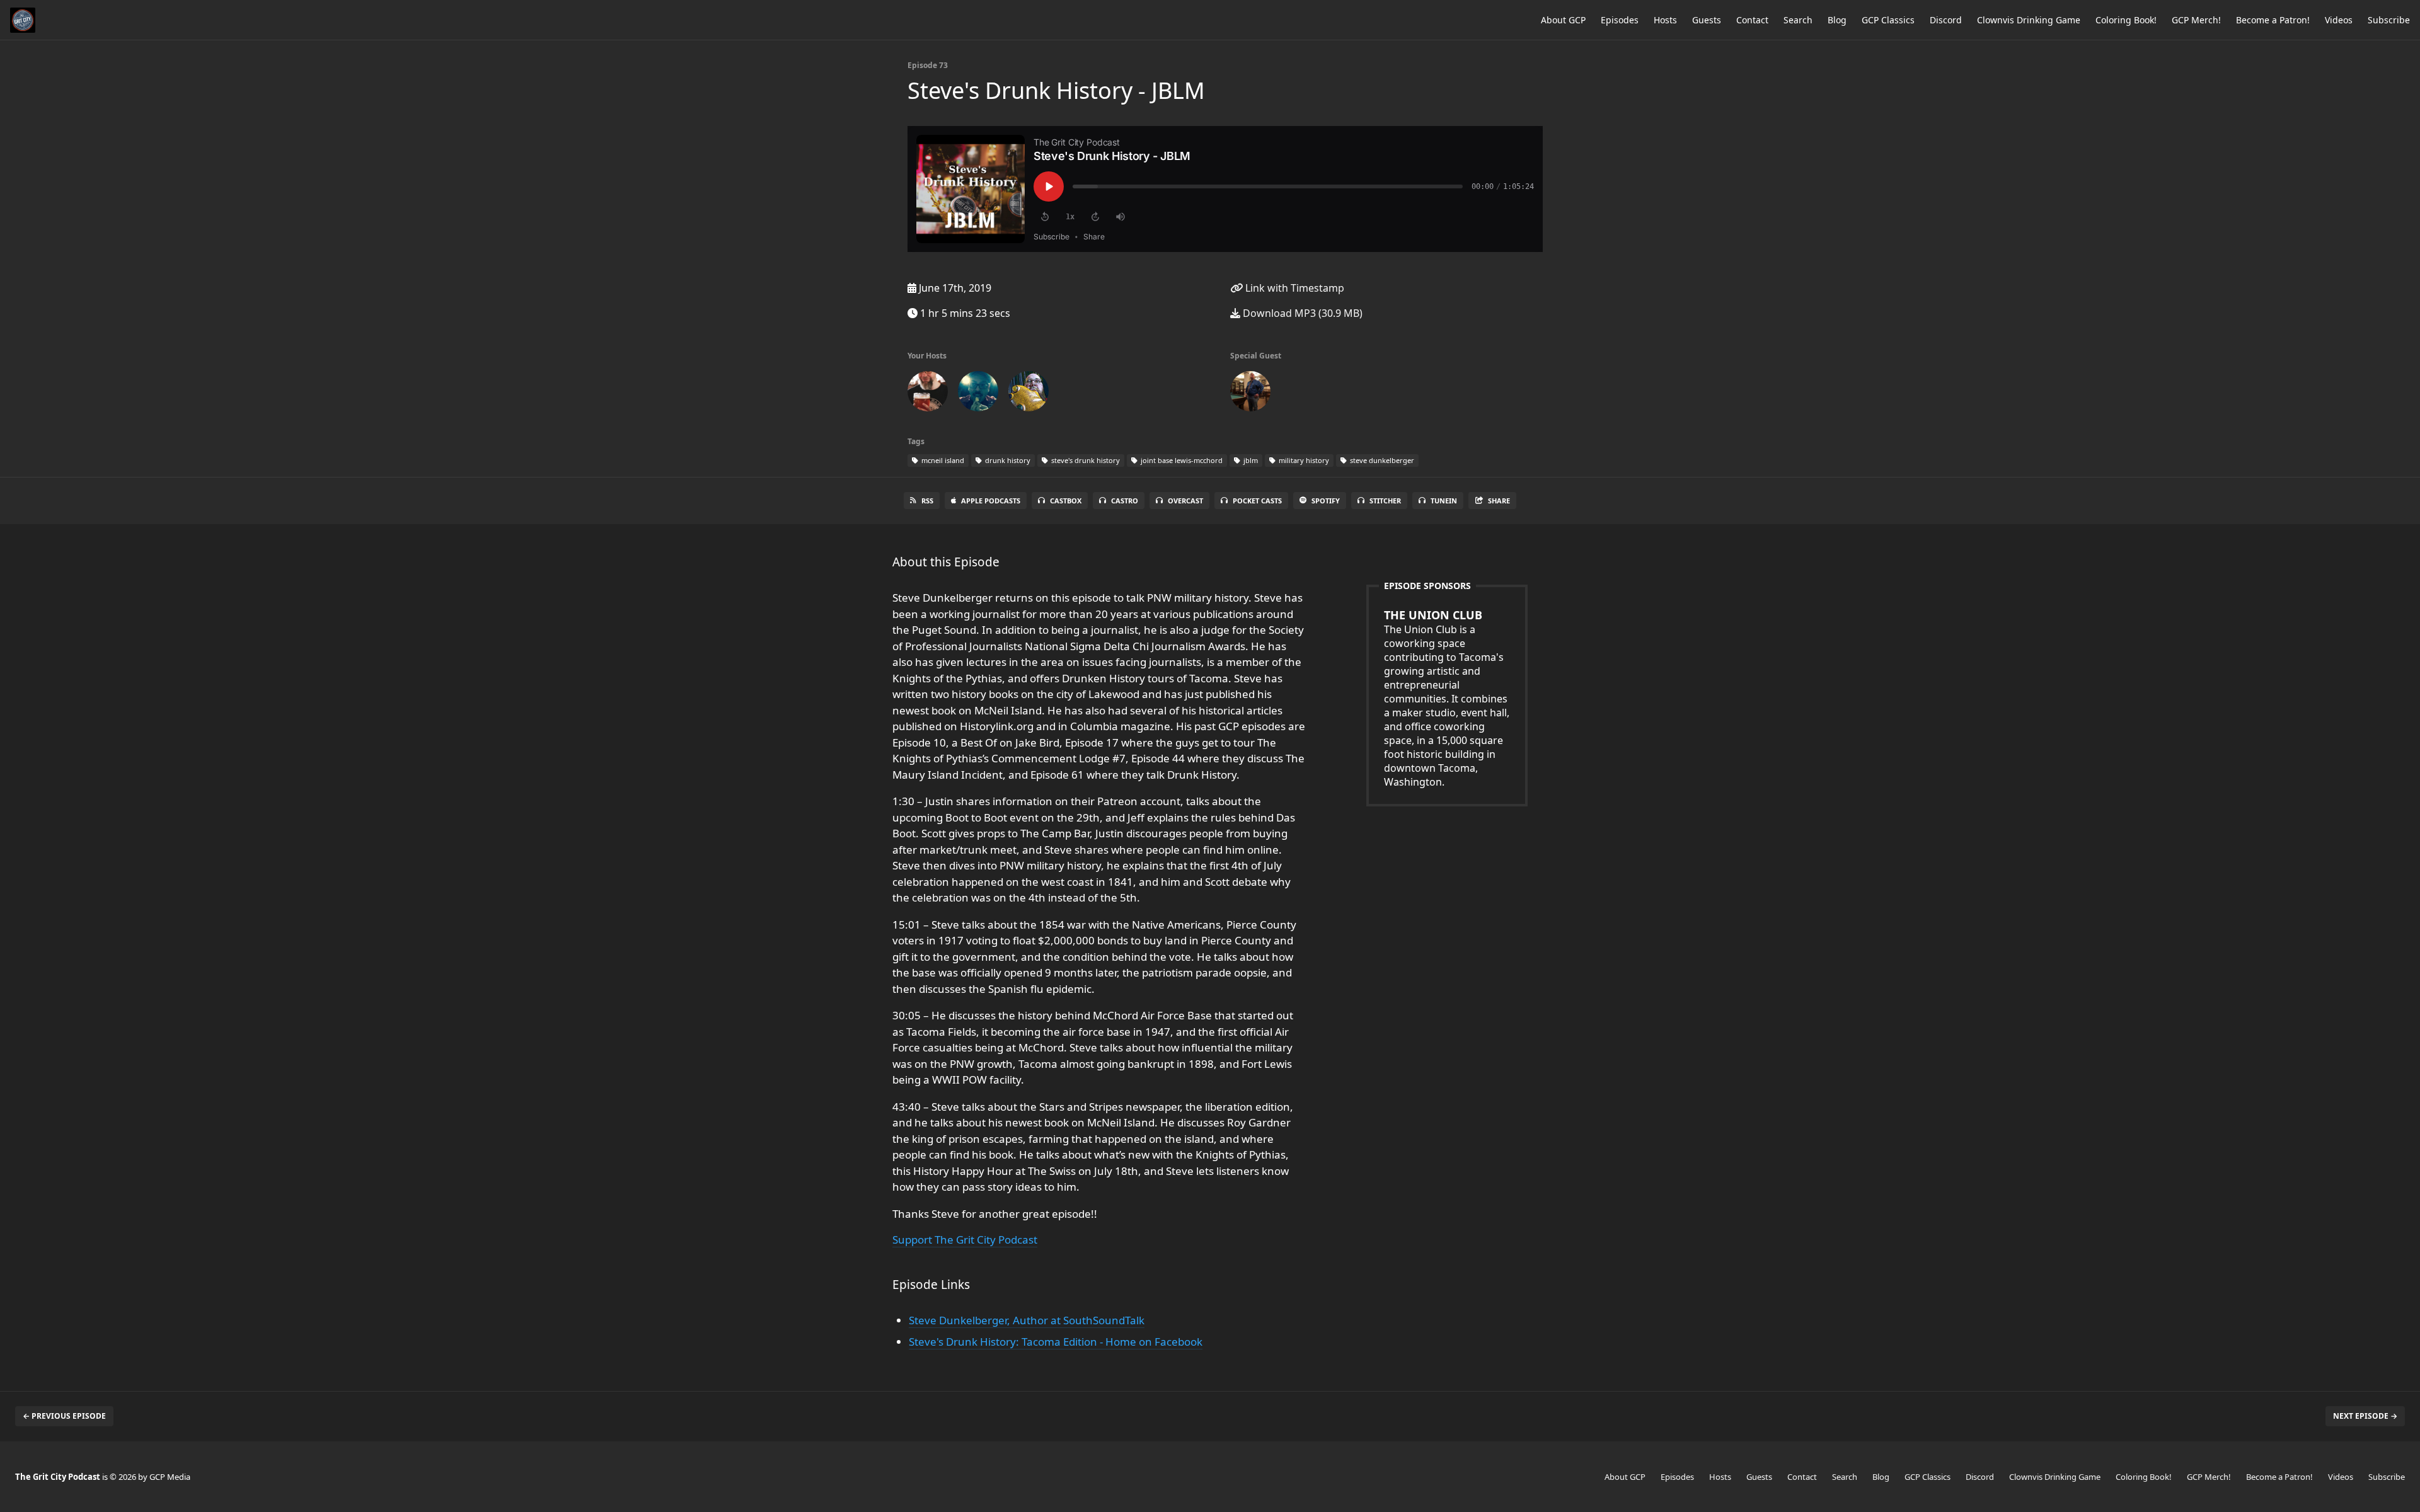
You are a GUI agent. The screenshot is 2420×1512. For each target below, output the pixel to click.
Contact (1752, 20)
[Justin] (1028, 394)
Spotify (1326, 501)
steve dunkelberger (1381, 460)
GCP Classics (1888, 20)
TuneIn (1444, 501)
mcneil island (942, 460)
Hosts (1665, 20)
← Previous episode (64, 1416)
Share (1499, 501)
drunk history (1007, 460)
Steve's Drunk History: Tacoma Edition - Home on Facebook (1056, 1342)
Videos (2339, 20)
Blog (1837, 20)
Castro (1125, 501)
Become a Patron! (2273, 20)
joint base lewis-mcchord (1181, 460)
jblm (1250, 460)
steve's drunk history (1085, 460)
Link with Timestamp (1294, 288)
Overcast (1185, 501)
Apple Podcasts (991, 501)
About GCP (1563, 20)
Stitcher (1385, 501)
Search (1798, 20)
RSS (927, 501)
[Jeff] (978, 394)
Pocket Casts (1257, 501)
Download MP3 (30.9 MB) (1301, 313)
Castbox (1066, 501)
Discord (1946, 20)
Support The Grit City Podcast (965, 1240)
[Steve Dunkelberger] (1250, 394)
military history (1303, 460)
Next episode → (2365, 1416)
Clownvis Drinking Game (2029, 20)
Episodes (1620, 20)
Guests (1707, 20)
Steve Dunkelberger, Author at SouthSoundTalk (1027, 1320)
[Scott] (928, 394)
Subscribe (2389, 20)
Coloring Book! (2126, 20)
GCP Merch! (2196, 20)
